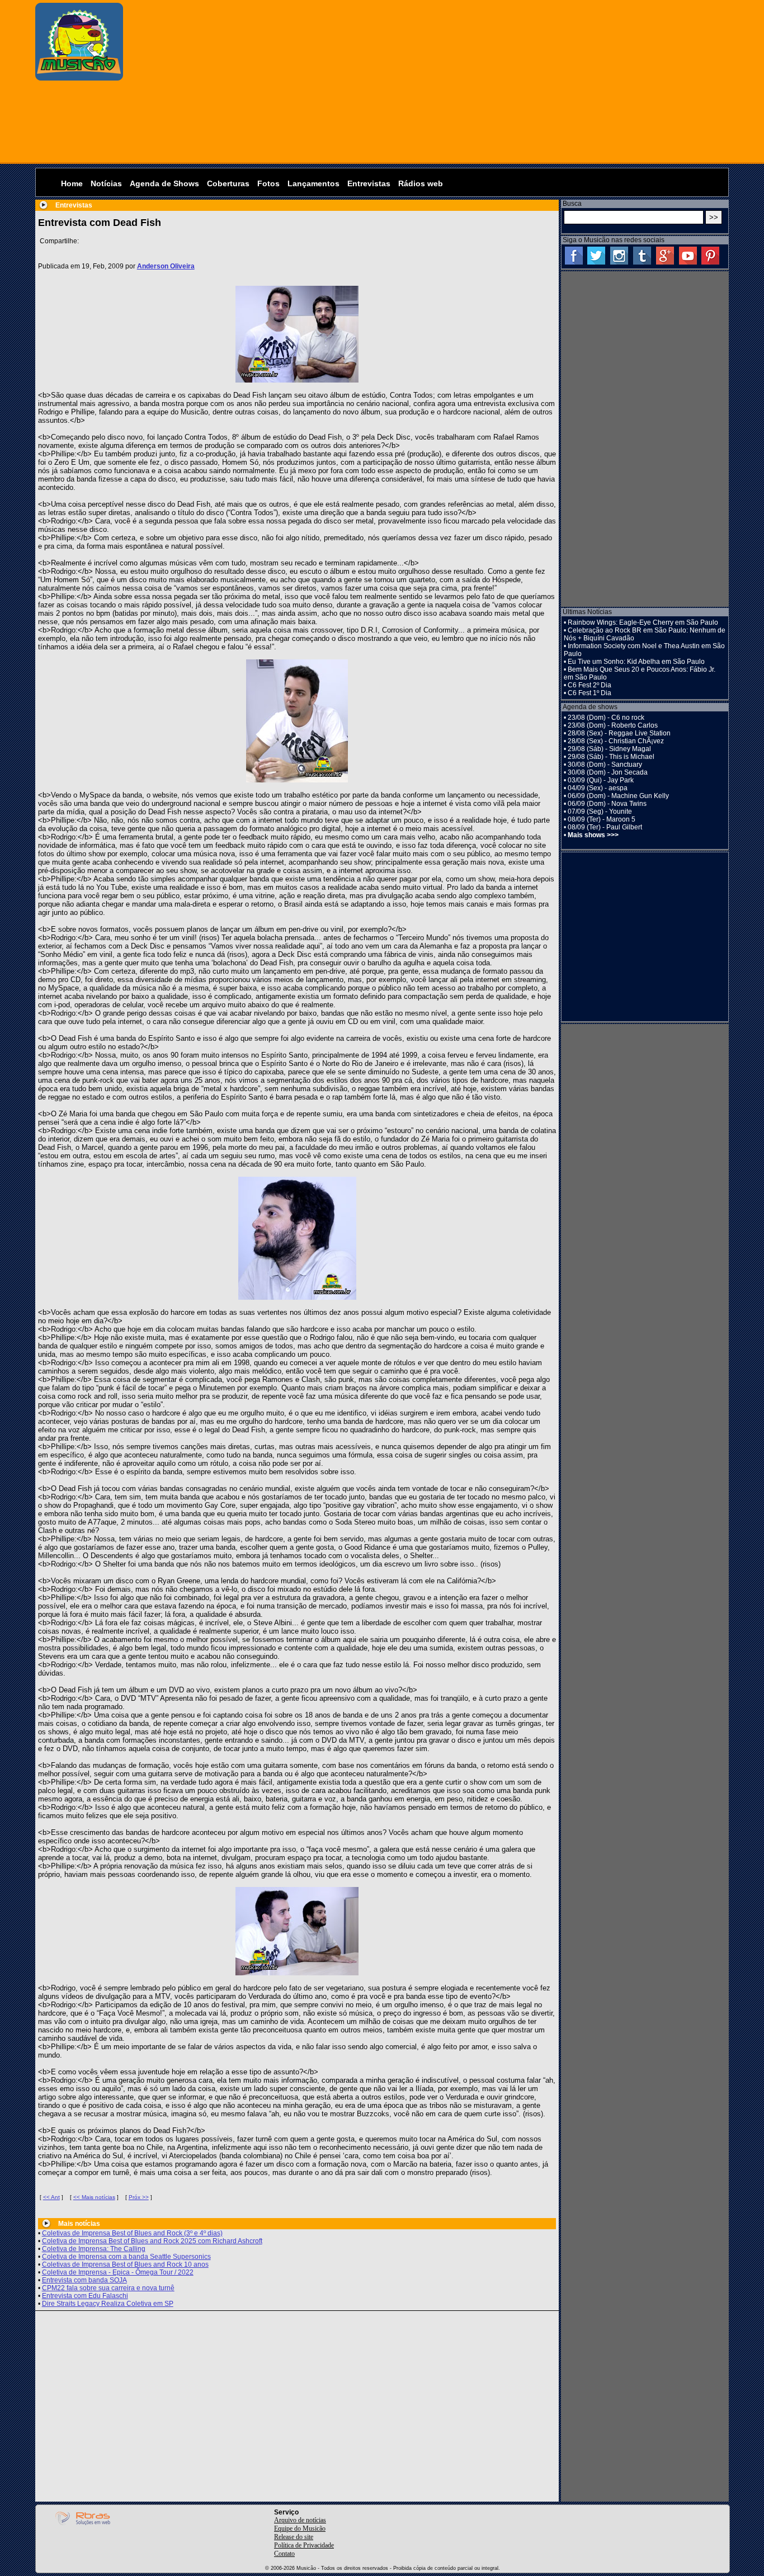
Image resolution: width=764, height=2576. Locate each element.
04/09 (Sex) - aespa (598, 788)
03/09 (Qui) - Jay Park (601, 780)
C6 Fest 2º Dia (589, 685)
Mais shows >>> (593, 835)
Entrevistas (369, 183)
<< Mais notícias (94, 2197)
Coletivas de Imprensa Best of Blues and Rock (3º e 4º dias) (132, 2233)
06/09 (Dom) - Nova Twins (607, 804)
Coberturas (228, 183)
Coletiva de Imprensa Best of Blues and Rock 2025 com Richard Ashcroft (152, 2241)
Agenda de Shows (164, 183)
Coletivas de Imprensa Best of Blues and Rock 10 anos (125, 2264)
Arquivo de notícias (300, 2520)
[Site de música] (79, 78)
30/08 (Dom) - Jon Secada (608, 772)
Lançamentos (313, 183)
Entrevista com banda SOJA (84, 2280)
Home (72, 183)
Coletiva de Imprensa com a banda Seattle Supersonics (126, 2257)
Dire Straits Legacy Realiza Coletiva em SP (108, 2304)
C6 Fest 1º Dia (589, 693)
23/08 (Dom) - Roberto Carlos (613, 725)
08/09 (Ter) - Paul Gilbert (605, 827)
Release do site (294, 2537)
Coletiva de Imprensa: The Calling (94, 2249)
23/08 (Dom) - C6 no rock (606, 718)
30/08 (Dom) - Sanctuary (605, 765)
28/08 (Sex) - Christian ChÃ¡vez (616, 741)
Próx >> (139, 2197)
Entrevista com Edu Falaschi (85, 2296)
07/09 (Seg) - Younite (600, 812)
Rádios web (421, 183)
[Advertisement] (429, 81)
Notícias (106, 183)
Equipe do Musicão (300, 2528)
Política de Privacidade (304, 2545)
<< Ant (51, 2197)
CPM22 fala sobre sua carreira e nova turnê (108, 2288)
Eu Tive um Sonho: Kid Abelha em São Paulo (636, 662)
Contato (284, 2554)
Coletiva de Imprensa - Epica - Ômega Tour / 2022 (118, 2272)
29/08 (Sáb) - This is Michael (611, 757)
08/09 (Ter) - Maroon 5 (602, 819)
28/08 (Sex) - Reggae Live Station (619, 733)
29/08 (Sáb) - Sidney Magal (609, 749)
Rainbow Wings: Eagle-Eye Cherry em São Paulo (643, 622)
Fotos (268, 183)
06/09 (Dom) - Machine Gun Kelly (618, 796)
